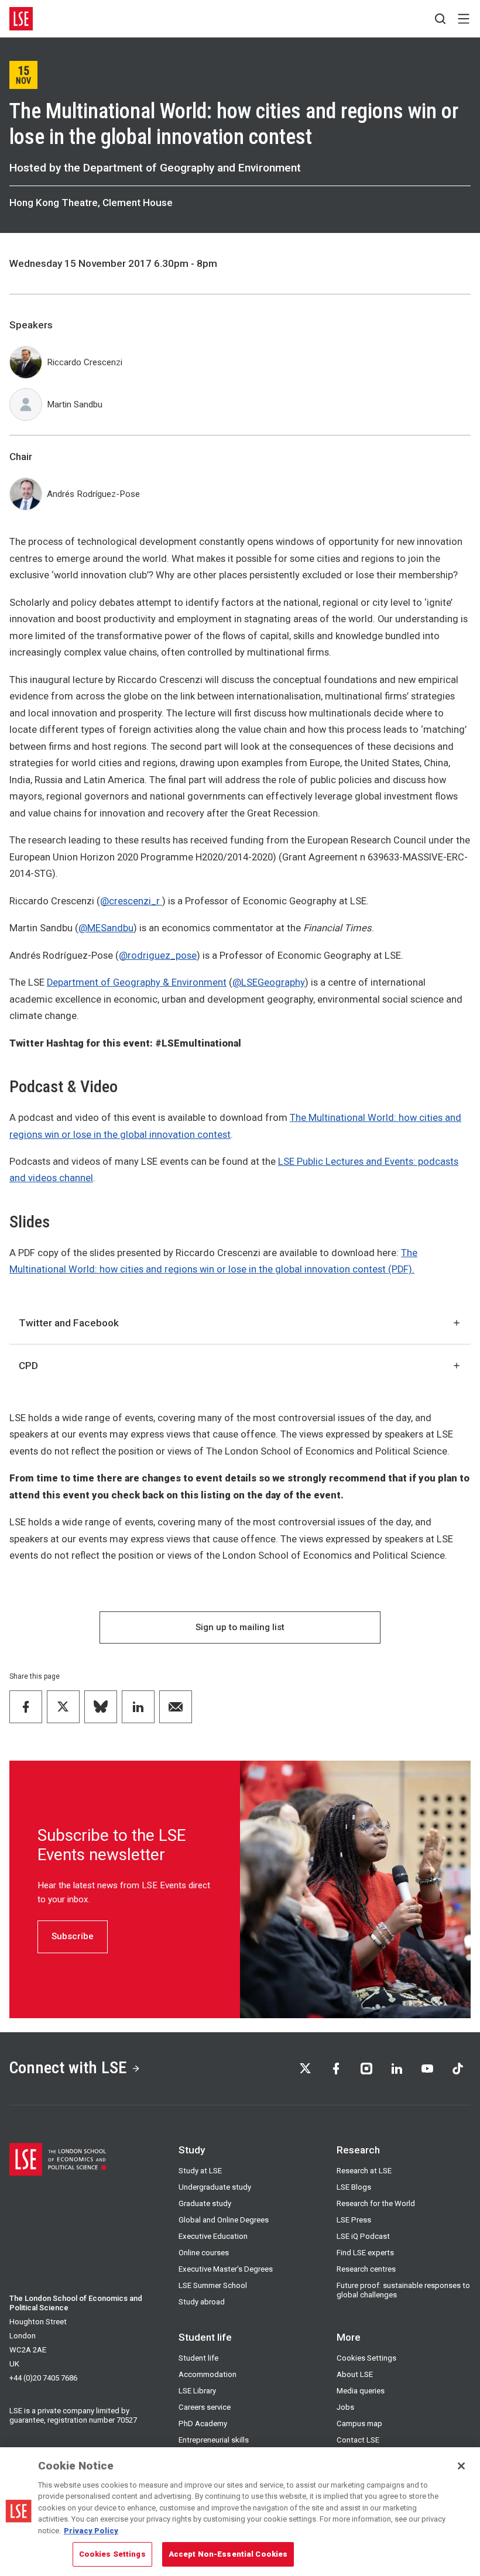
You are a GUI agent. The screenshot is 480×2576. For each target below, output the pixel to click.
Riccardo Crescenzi (85, 362)
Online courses (204, 2253)
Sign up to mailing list (240, 1627)
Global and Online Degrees (224, 2220)
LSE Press (354, 2220)
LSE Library (197, 2391)
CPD (28, 1366)
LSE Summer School (213, 2285)
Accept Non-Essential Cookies (228, 2554)
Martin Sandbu (75, 404)
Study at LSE (200, 2171)
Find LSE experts (365, 2253)
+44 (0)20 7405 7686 (43, 2378)
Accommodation (208, 2374)
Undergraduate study (215, 2187)
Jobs (345, 2407)
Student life (198, 2358)
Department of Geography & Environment (137, 982)
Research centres (366, 2269)
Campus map (359, 2424)
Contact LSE (358, 2440)
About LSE (355, 2374)
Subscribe (73, 1936)
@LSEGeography (269, 982)
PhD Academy (203, 2424)
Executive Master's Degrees (226, 2269)
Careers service (205, 2407)
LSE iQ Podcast (363, 2236)
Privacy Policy (91, 2531)
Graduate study (205, 2203)
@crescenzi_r (131, 901)
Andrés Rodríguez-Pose (93, 494)
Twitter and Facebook (69, 1323)
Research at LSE (364, 2171)
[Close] (461, 2466)
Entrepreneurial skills (214, 2440)
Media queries (361, 2391)
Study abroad (202, 2302)
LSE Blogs (354, 2187)
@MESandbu (106, 928)
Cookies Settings (366, 2358)
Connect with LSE (68, 2068)
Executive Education (213, 2236)
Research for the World (376, 2203)
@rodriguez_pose (158, 956)
